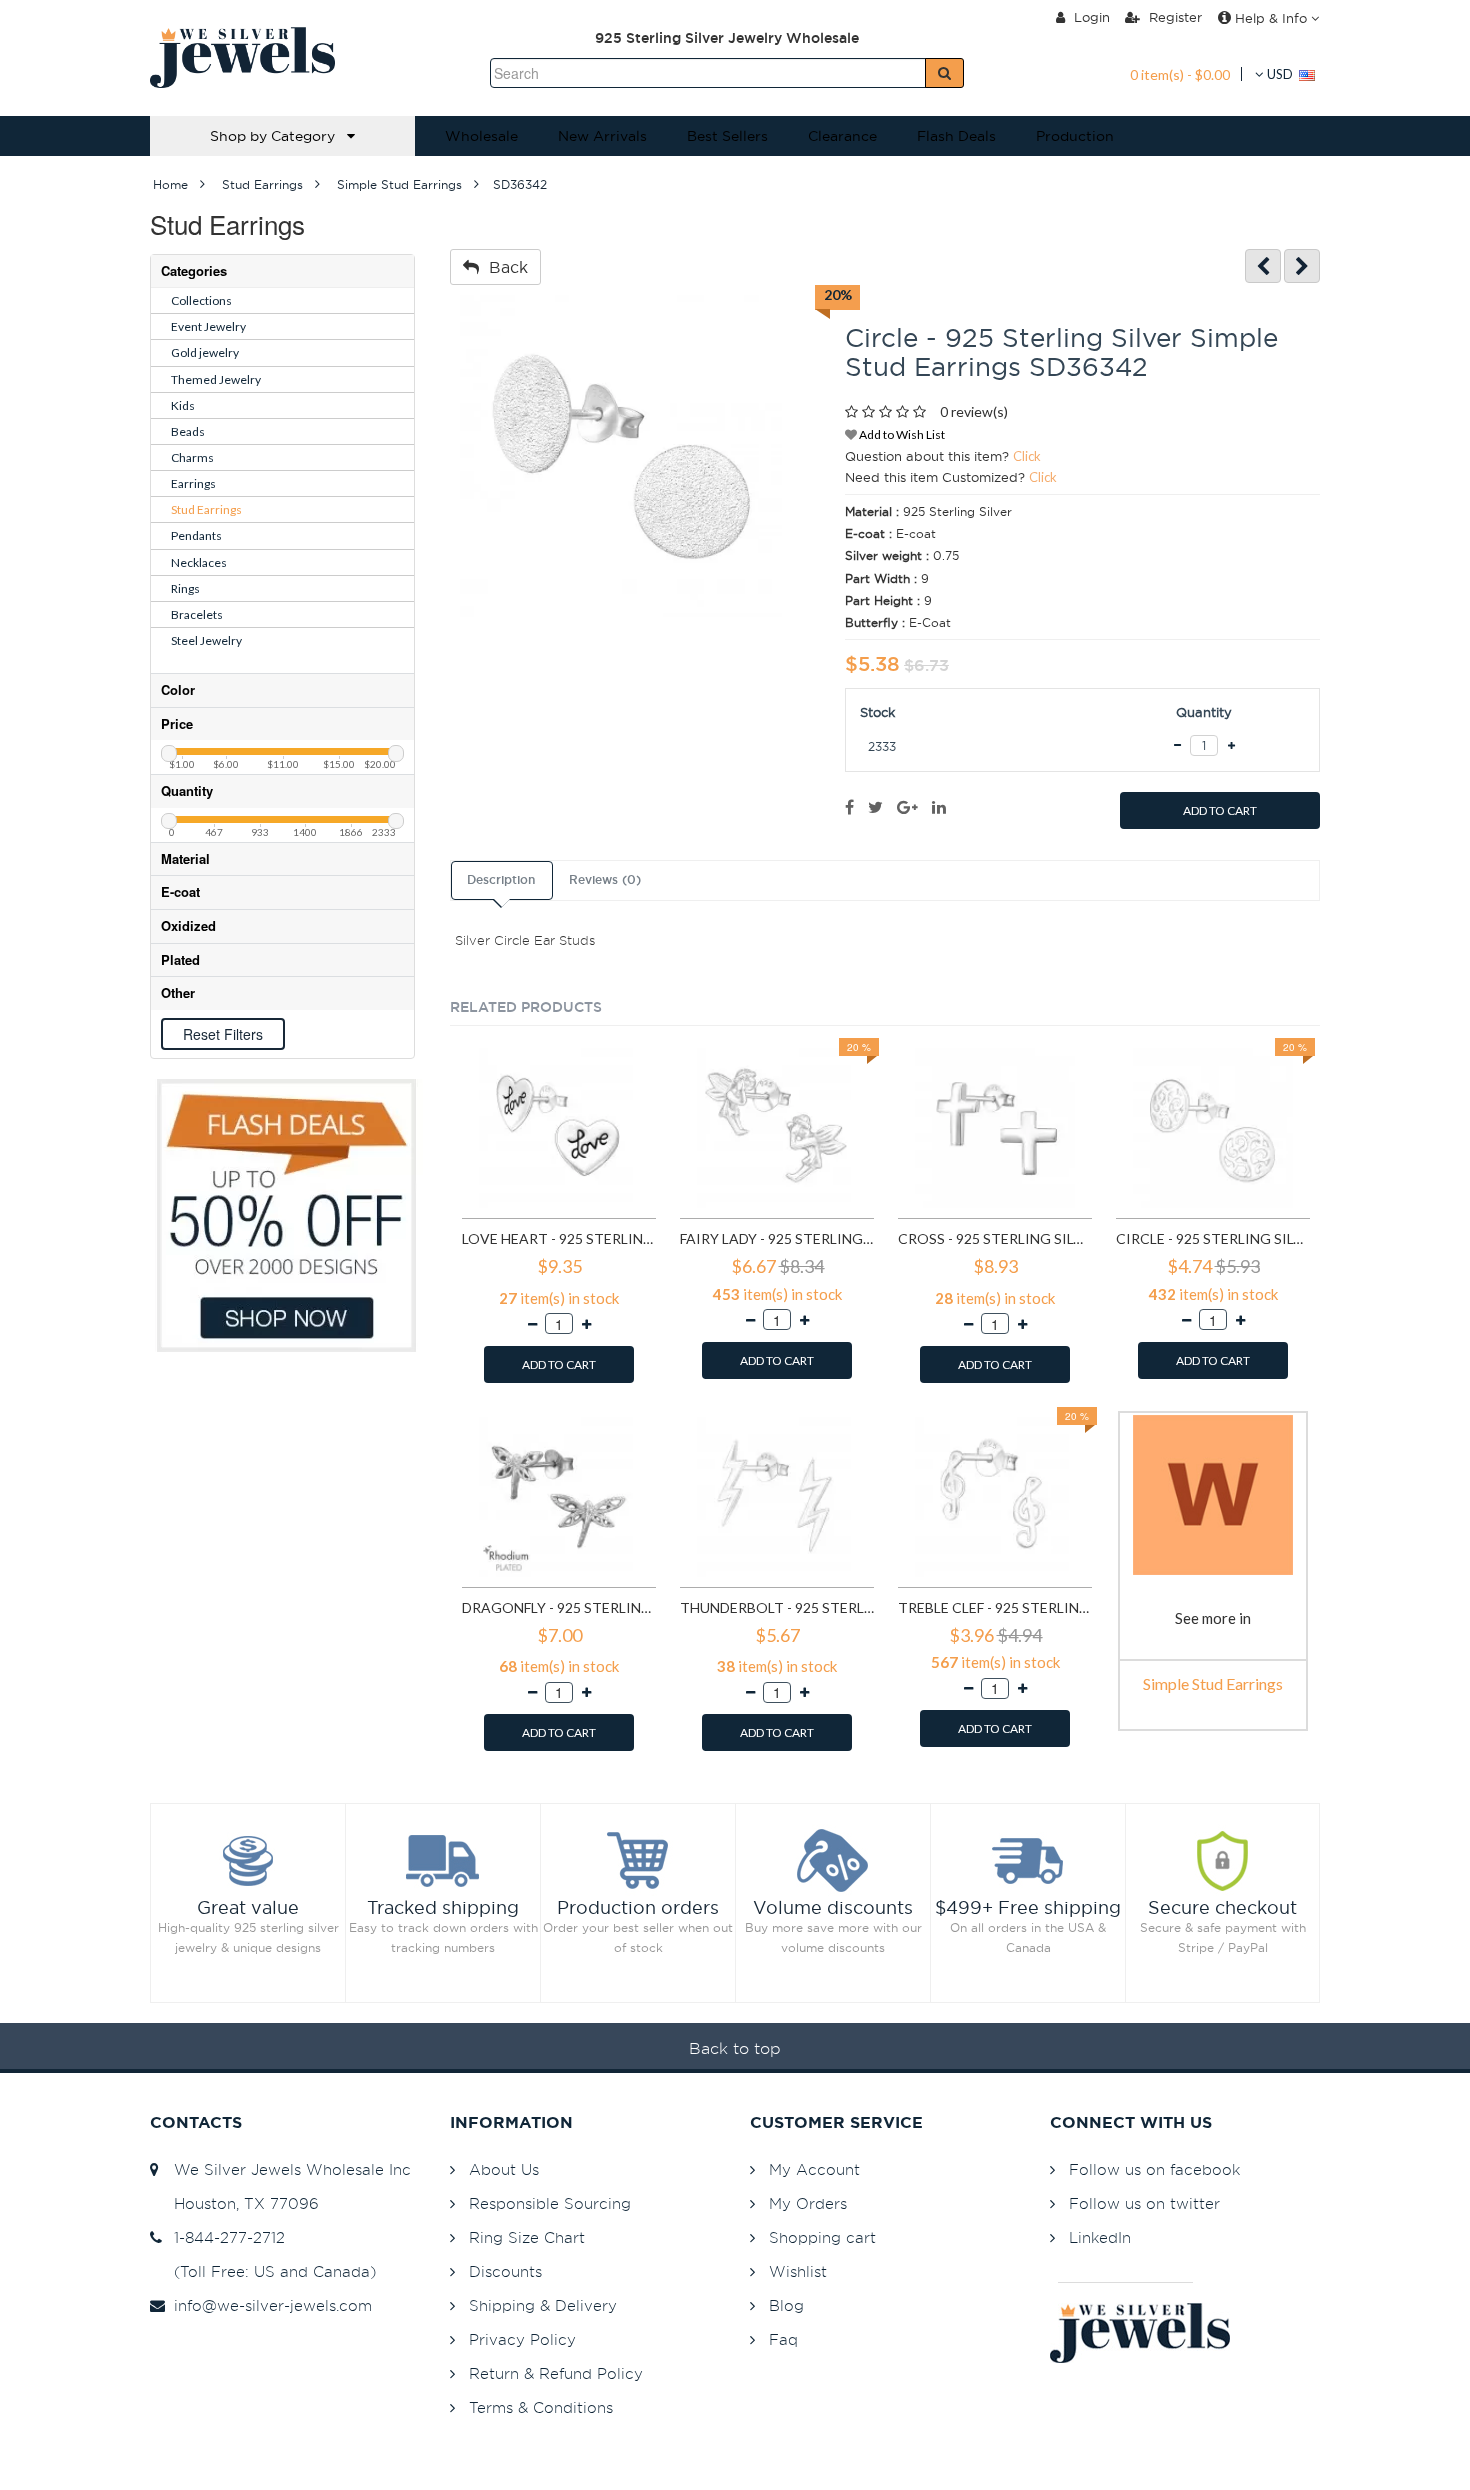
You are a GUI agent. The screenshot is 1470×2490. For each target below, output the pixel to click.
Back (503, 267)
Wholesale (481, 136)
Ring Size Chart (527, 2237)
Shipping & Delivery (543, 2305)
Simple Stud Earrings (1213, 1683)
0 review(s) (974, 411)
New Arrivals (602, 136)
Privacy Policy (522, 2339)
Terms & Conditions (541, 2407)
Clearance (842, 136)
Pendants (196, 535)
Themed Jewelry (216, 379)
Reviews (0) (605, 880)
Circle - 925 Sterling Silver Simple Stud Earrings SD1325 (1213, 1238)
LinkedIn (1100, 2237)
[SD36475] (1302, 266)
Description (501, 880)
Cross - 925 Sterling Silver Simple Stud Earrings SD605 (995, 1238)
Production (1075, 136)
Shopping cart (822, 2237)
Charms (192, 457)
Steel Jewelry (206, 640)
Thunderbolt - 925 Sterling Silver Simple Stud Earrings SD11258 (777, 1607)
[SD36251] (1263, 266)
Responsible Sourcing (550, 2203)
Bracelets (197, 614)
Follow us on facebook (1154, 2169)
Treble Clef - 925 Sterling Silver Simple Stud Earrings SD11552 (995, 1607)
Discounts (505, 2271)
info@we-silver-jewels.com (268, 2305)
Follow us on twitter (1144, 2203)
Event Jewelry (208, 326)
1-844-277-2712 (224, 2237)
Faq (783, 2339)
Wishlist (798, 2271)
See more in (1213, 1618)
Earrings (193, 483)
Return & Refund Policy (556, 2373)
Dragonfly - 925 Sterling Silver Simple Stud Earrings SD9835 (559, 1607)
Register (1173, 17)
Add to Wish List (901, 434)
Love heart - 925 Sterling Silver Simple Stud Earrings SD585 (559, 1238)
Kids (183, 405)
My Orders (808, 2203)
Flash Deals (956, 136)
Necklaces (199, 562)
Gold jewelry (205, 352)
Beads (188, 431)
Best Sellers (727, 136)
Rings (185, 588)
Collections (201, 300)
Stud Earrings (206, 509)
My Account (814, 2169)
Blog (786, 2305)
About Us (504, 2169)
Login (1090, 17)
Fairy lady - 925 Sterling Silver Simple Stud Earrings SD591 (777, 1238)
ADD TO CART (1220, 810)
